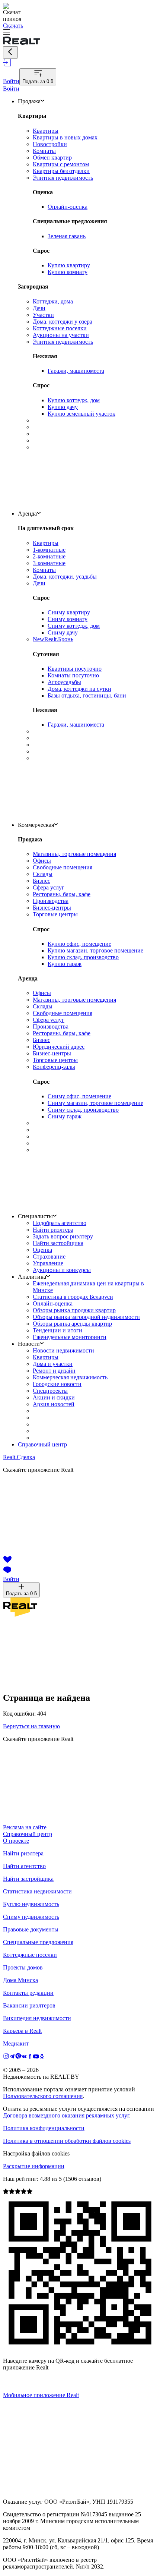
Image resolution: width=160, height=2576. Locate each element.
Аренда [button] (27, 514)
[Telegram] (12, 2057)
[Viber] (18, 2057)
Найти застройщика (28, 1879)
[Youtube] (36, 2057)
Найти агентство (24, 1866)
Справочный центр (42, 1444)
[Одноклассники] (42, 2057)
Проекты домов (23, 1967)
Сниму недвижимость (31, 1917)
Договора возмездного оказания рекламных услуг (66, 2115)
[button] (80, 33)
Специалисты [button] (35, 1216)
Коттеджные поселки (30, 1955)
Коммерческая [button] (36, 825)
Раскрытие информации (34, 2166)
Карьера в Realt (22, 2031)
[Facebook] (30, 2057)
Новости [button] (29, 1344)
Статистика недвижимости (37, 1891)
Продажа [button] (29, 101)
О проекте (16, 1841)
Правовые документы (31, 1929)
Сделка (19, 1457)
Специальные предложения (38, 1942)
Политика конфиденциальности (44, 2128)
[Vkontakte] (24, 2057)
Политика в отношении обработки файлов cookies (67, 2141)
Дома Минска (20, 1980)
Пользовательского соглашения (43, 2096)
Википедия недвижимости (37, 2018)
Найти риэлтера (23, 1853)
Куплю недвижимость (31, 1904)
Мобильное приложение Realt (41, 2395)
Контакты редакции (28, 1993)
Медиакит (16, 2043)
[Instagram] (6, 2057)
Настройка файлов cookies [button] (36, 2153)
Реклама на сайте (25, 1827)
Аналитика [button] (32, 1277)
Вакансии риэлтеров (29, 2005)
